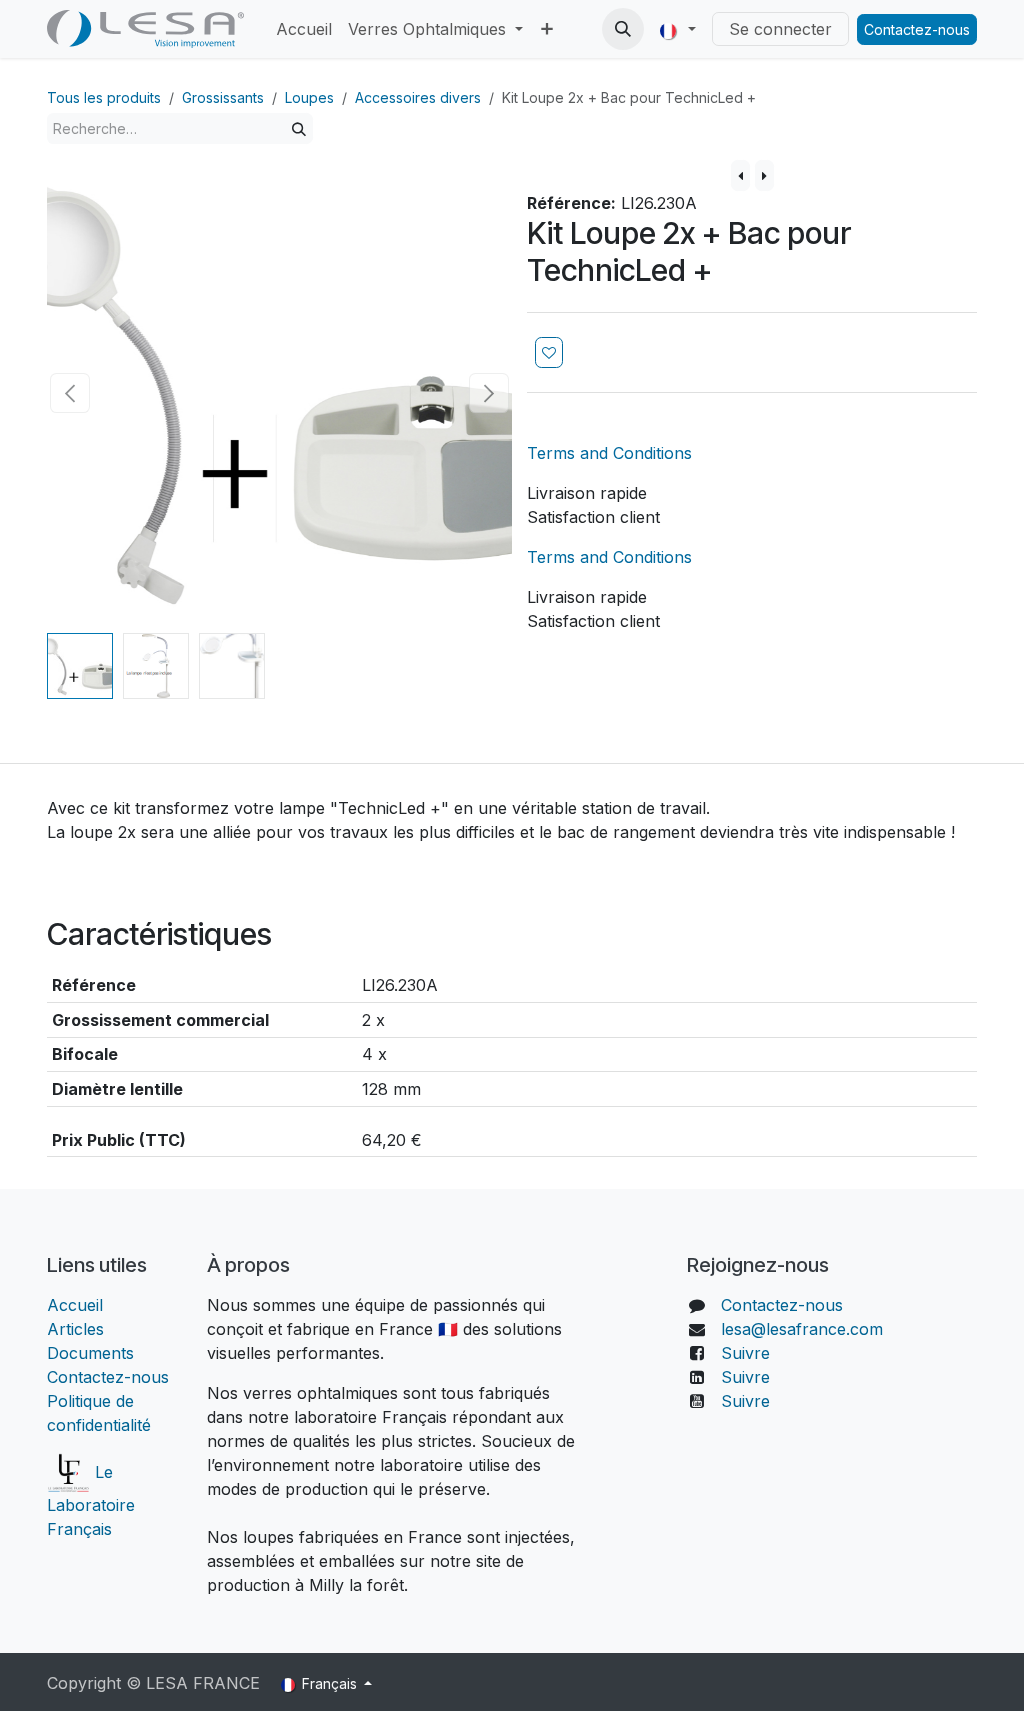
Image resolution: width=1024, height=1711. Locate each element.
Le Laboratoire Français (91, 1501)
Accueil (77, 1305)
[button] (623, 29)
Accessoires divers (418, 97)
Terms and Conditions (609, 453)
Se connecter (780, 29)
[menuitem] (304, 29)
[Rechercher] (299, 128)
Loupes (309, 97)
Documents (90, 1353)
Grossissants (223, 97)
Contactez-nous (917, 29)
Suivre (745, 1353)
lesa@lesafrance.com (802, 1329)
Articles (75, 1329)
